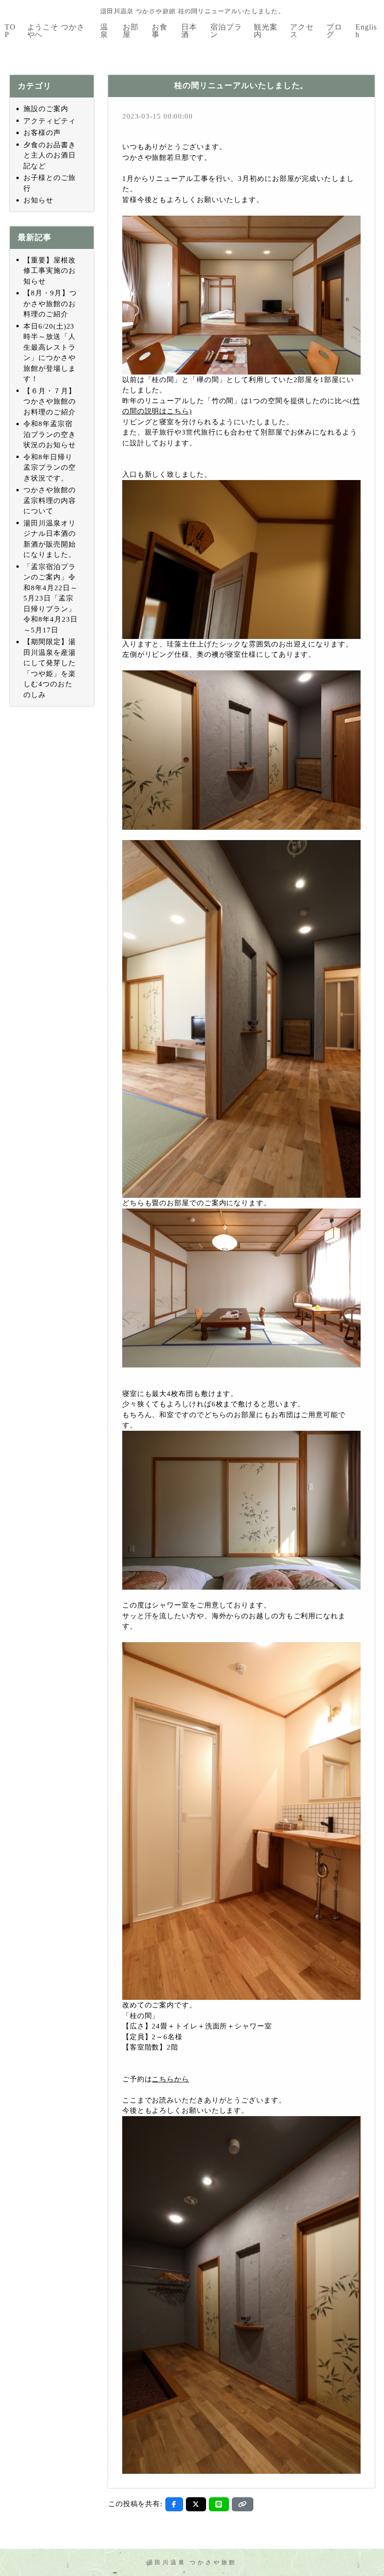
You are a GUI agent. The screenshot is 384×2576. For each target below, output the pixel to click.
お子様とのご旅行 (49, 183)
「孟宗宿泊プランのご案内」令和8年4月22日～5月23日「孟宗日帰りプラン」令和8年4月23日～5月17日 (50, 598)
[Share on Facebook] (174, 2504)
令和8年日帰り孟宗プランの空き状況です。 (49, 468)
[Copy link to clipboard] (243, 2504)
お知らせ (38, 200)
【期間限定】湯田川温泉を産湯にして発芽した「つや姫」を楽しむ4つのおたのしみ (49, 668)
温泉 (104, 31)
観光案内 (266, 31)
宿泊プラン (226, 31)
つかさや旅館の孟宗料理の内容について (49, 500)
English (366, 31)
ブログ (334, 31)
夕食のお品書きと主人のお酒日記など (49, 155)
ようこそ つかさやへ (56, 31)
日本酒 (189, 31)
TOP (10, 31)
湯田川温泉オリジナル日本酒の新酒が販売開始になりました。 (49, 539)
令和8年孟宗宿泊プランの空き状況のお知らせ (49, 434)
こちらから (170, 2079)
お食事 (160, 31)
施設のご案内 (46, 109)
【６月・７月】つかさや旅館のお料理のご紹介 (49, 402)
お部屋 (131, 31)
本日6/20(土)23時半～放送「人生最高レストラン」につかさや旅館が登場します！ (49, 353)
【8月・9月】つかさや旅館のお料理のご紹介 (50, 304)
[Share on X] (196, 2504)
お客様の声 (42, 133)
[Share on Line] (219, 2504)
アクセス (302, 31)
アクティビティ (49, 121)
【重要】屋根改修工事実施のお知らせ (49, 271)
